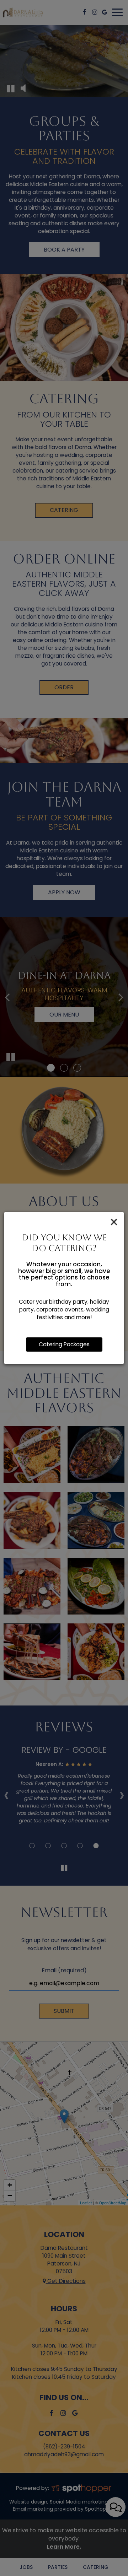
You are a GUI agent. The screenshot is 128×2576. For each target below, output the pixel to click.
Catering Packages (64, 1344)
